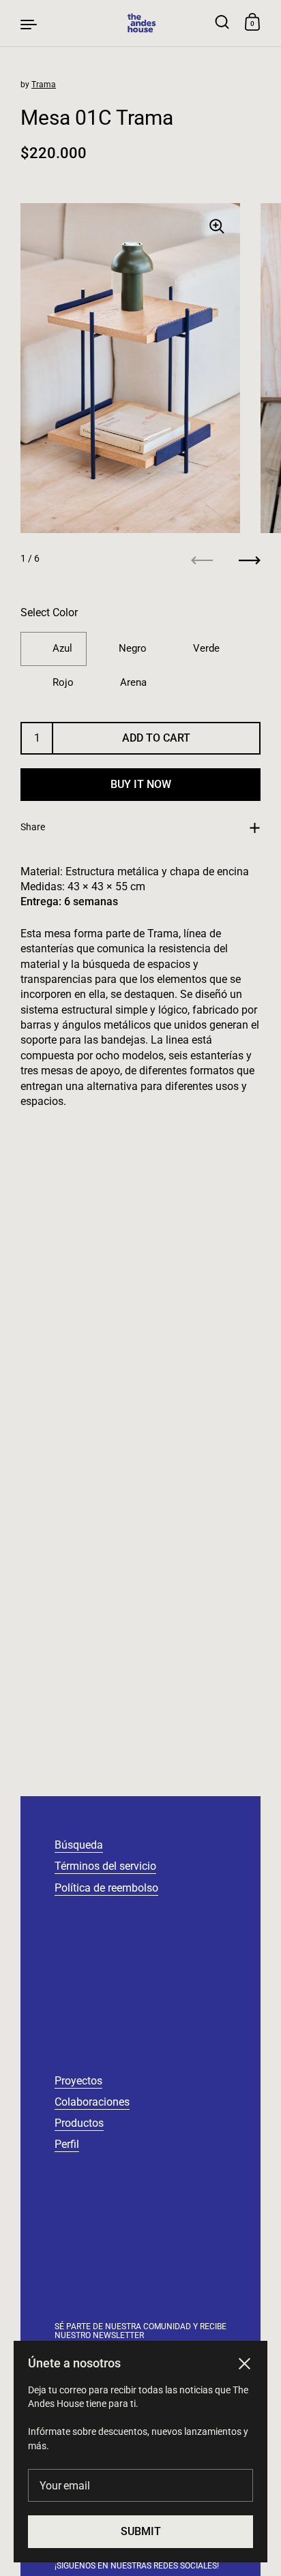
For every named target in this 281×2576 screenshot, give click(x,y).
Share (33, 827)
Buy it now (141, 784)
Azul (62, 648)
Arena (133, 682)
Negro (133, 648)
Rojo (63, 682)
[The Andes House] (141, 23)
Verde (206, 648)
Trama (44, 85)
